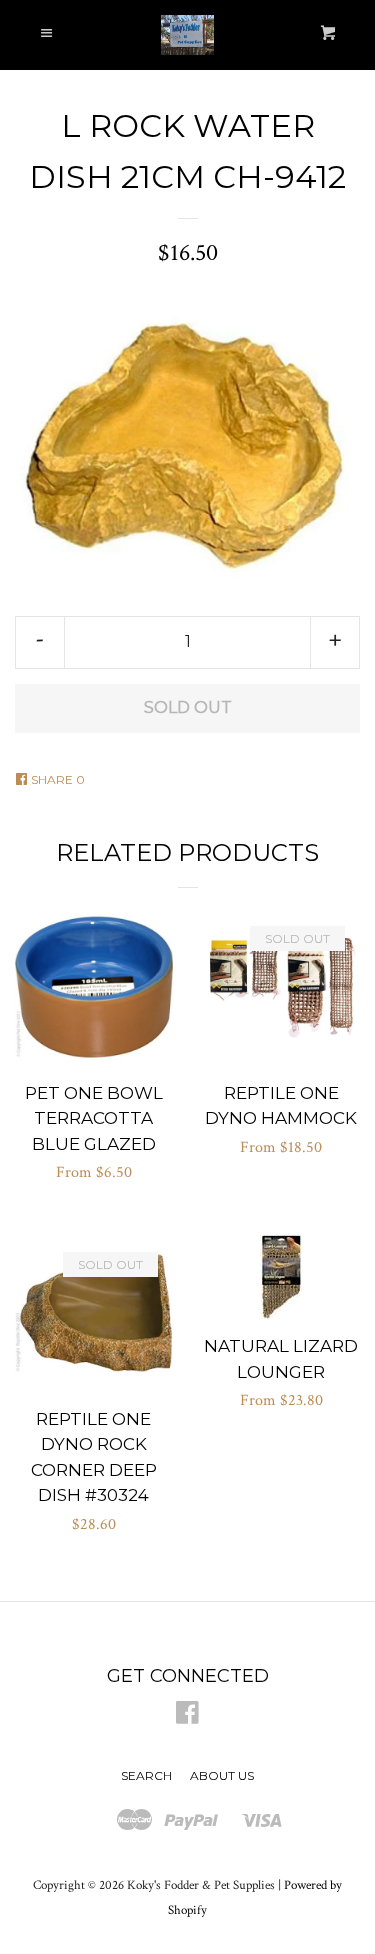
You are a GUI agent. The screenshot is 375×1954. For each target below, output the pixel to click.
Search (146, 1775)
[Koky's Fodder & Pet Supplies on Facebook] (187, 1717)
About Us (222, 1775)
